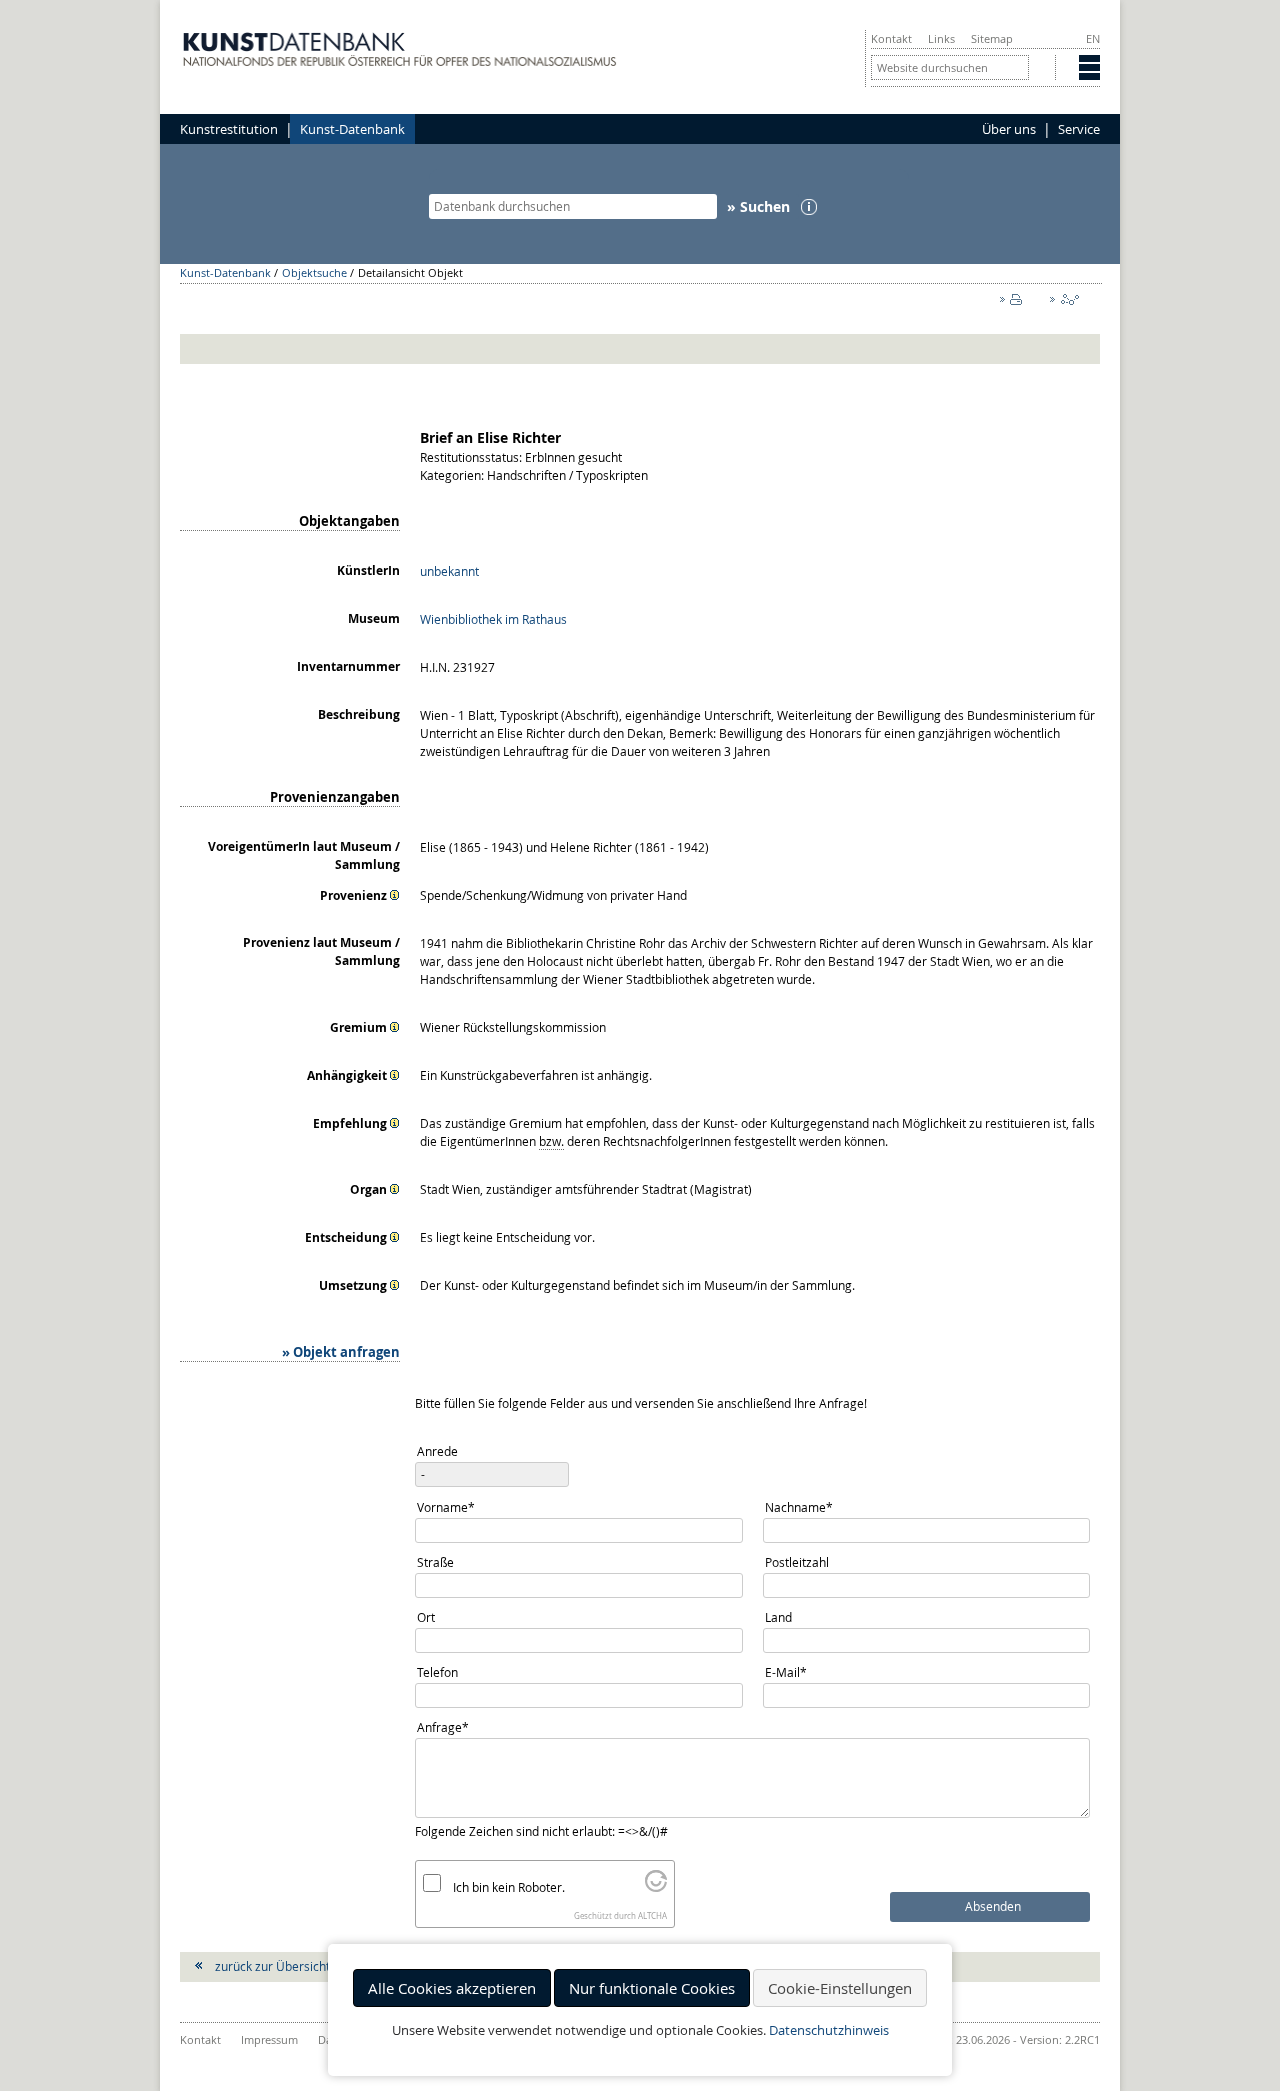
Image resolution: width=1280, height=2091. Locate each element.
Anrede (437, 1451)
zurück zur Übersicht (272, 1966)
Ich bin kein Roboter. (509, 1887)
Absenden (993, 1906)
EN (1093, 38)
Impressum (269, 2039)
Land (778, 1617)
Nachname (798, 1506)
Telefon (437, 1672)
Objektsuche (314, 272)
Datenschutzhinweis (829, 2030)
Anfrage (443, 1726)
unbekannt (449, 571)
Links (941, 38)
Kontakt (891, 38)
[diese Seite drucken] (1015, 304)
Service (1079, 129)
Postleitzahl (797, 1562)
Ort (426, 1617)
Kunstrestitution (229, 129)
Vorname (445, 1506)
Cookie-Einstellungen (840, 1988)
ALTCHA (652, 1916)
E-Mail (791, 1671)
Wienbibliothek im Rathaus (493, 619)
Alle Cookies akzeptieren (452, 1988)
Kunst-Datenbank (352, 129)
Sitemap (992, 38)
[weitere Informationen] (395, 895)
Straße (435, 1562)
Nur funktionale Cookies (652, 1988)
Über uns (1009, 129)
